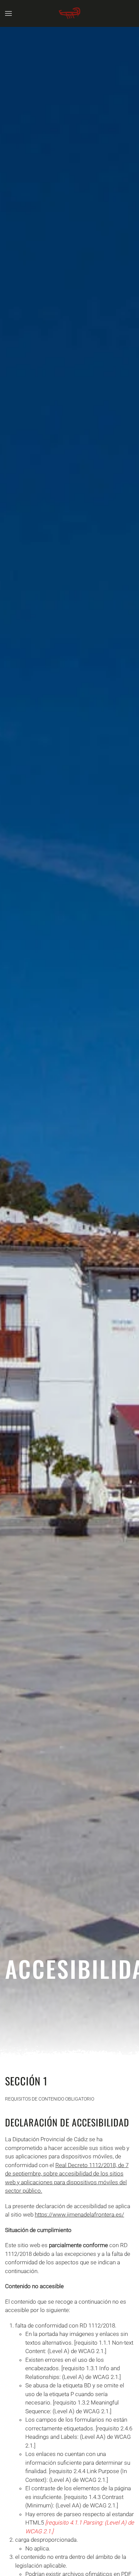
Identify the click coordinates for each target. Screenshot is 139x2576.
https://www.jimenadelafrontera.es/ (79, 2215)
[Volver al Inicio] (69, 13)
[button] (8, 13)
